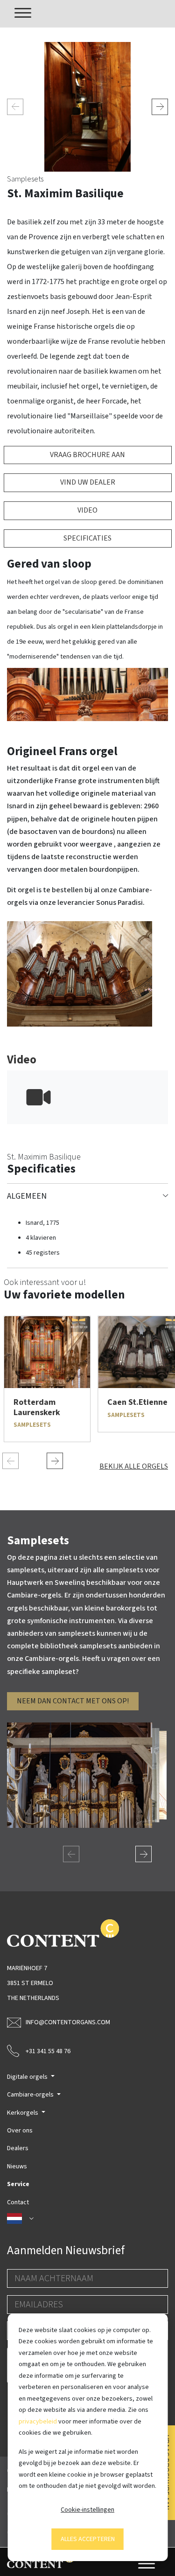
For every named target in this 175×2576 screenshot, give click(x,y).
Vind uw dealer (88, 482)
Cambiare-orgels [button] (31, 2095)
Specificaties (87, 538)
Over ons (20, 2131)
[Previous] (15, 107)
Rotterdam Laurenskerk (37, 1407)
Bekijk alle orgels (134, 1466)
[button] (87, 2219)
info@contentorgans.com (68, 2022)
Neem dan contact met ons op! (73, 1701)
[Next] (160, 107)
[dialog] (87, 2437)
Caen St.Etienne (137, 1402)
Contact (18, 2202)
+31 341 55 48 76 (48, 2051)
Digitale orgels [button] (28, 2077)
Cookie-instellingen (87, 2510)
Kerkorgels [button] (23, 2113)
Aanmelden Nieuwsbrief (66, 2250)
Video (87, 510)
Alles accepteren (88, 2539)
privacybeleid (38, 2422)
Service (18, 2184)
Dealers (18, 2148)
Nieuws (17, 2166)
